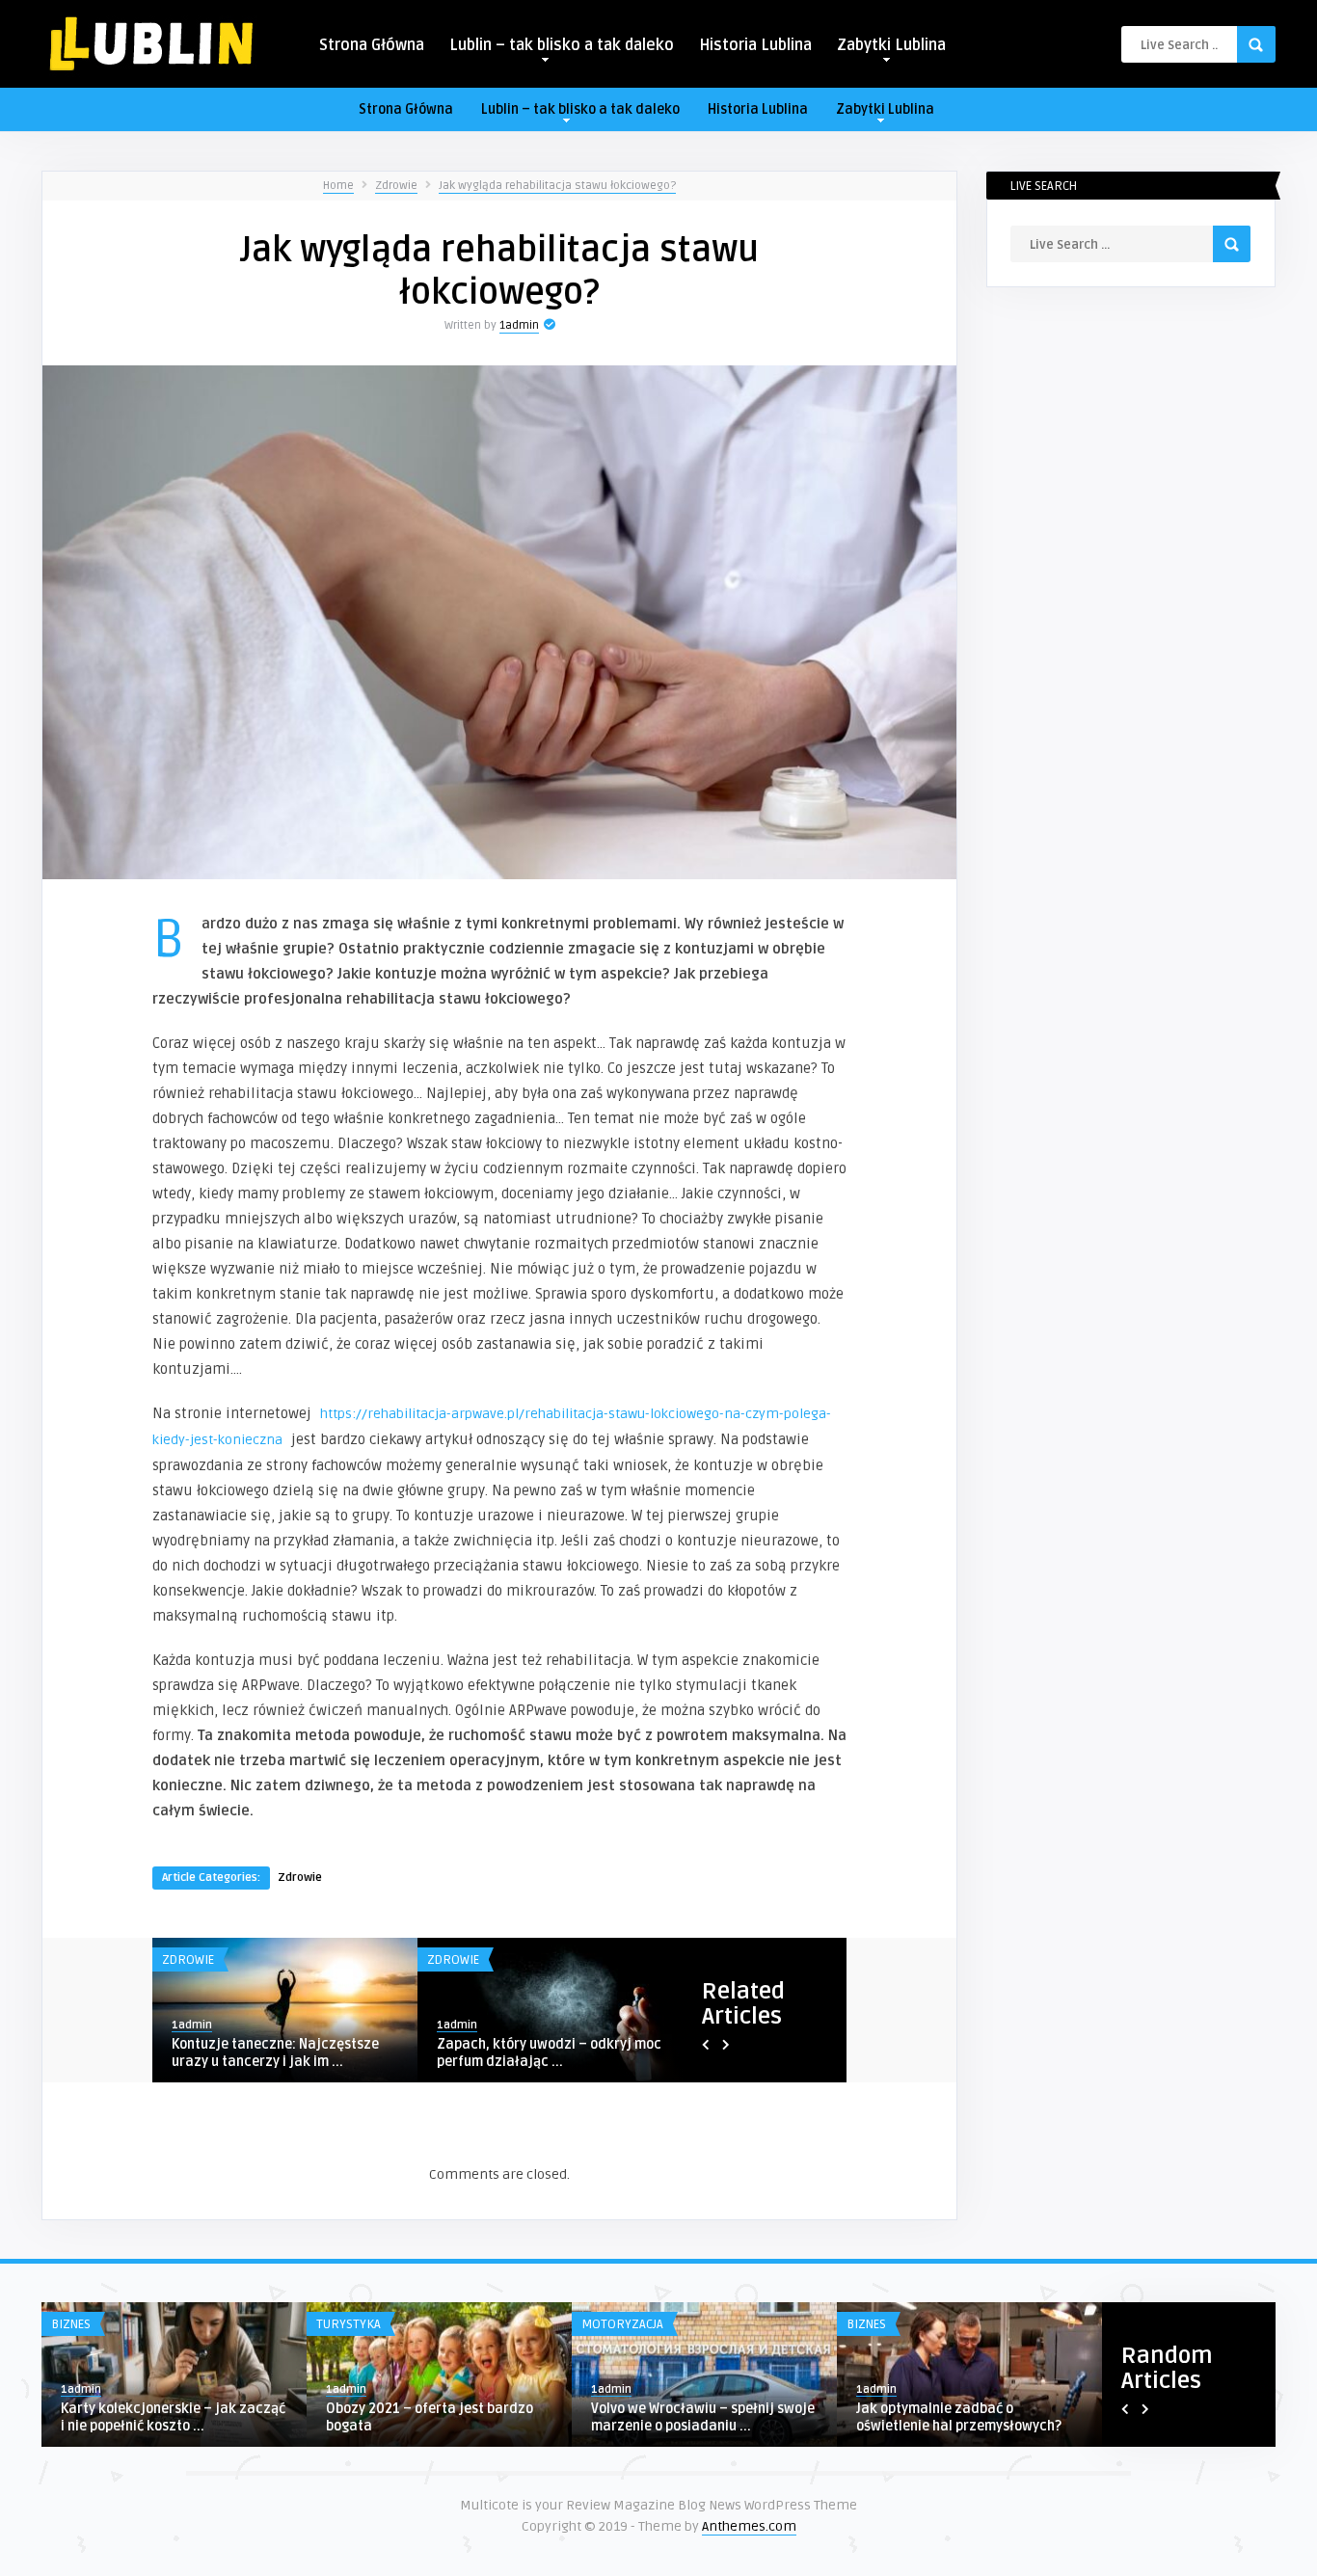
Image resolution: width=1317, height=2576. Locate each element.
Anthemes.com (749, 2526)
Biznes (71, 2324)
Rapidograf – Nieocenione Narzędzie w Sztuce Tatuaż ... (267, 2053)
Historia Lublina (755, 45)
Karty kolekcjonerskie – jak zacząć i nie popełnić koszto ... (173, 2417)
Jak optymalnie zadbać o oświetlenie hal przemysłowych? (959, 2417)
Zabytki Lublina (891, 45)
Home (338, 186)
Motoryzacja (622, 2324)
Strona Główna (372, 45)
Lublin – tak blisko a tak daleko (562, 45)
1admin (519, 325)
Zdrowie (396, 186)
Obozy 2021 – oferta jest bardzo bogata (430, 2417)
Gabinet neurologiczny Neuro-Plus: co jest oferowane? (546, 2053)
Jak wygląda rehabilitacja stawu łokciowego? (557, 186)
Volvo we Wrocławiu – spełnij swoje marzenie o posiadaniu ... (703, 2417)
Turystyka (349, 2324)
